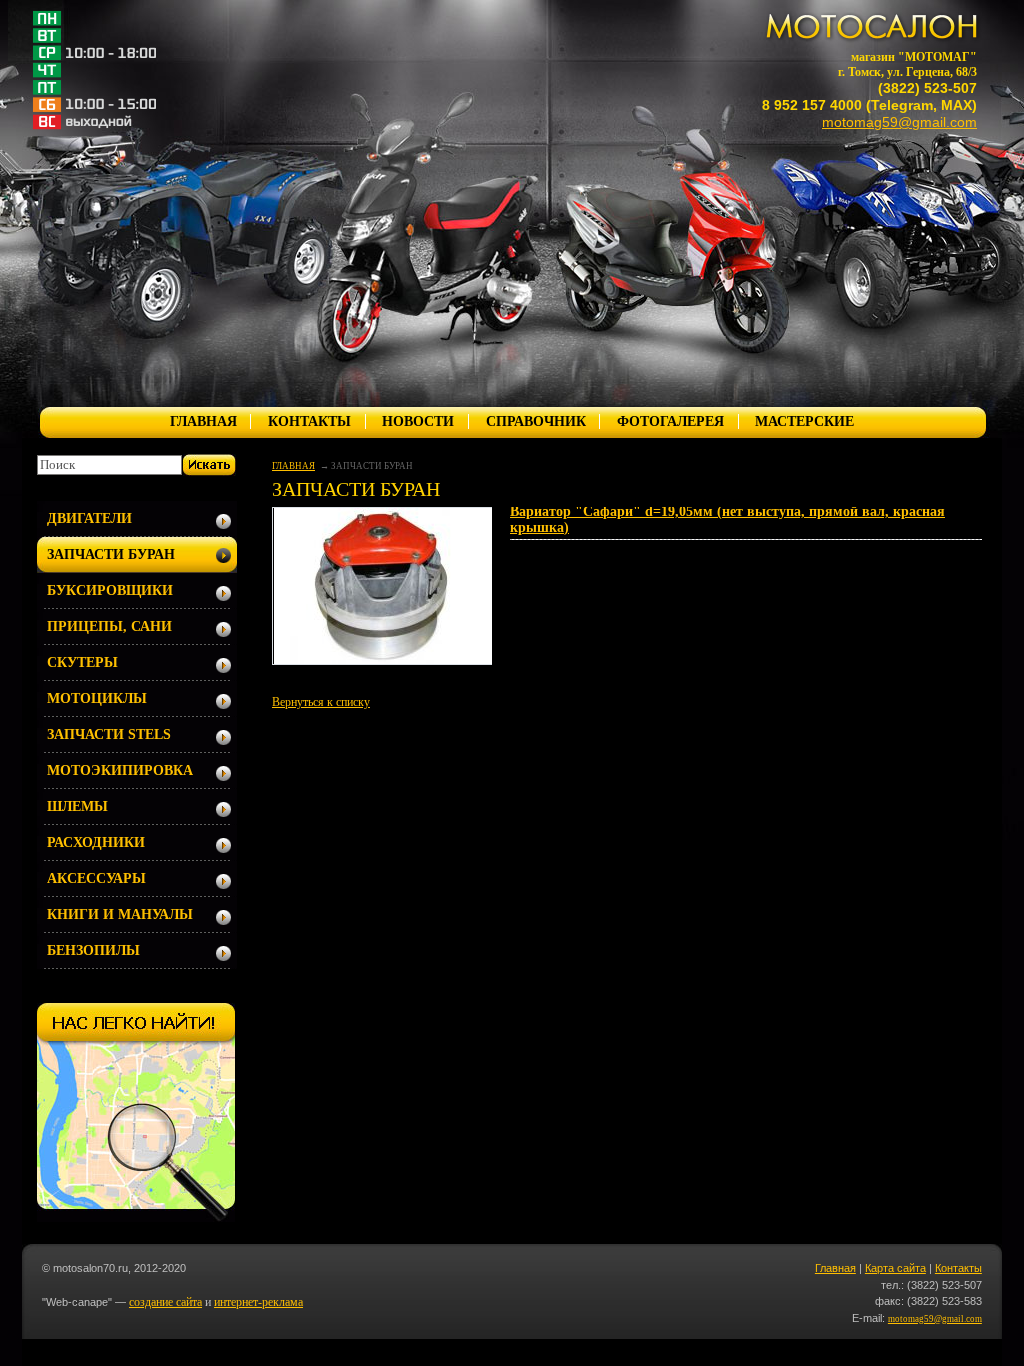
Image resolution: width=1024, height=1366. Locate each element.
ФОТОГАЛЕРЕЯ (670, 421)
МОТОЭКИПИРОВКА (120, 770)
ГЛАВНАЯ (203, 421)
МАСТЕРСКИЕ (804, 421)
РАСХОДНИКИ (96, 842)
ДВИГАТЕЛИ (89, 518)
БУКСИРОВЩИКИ (110, 590)
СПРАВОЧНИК (536, 421)
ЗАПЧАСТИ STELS (109, 734)
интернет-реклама (258, 1302)
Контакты (958, 1268)
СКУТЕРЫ (82, 662)
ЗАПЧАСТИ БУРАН (111, 554)
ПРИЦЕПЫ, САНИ (109, 626)
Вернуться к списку (321, 702)
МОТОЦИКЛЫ (97, 698)
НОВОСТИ (418, 421)
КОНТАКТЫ (309, 421)
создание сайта (165, 1302)
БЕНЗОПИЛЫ (93, 950)
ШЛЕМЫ (77, 806)
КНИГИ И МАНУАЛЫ (120, 914)
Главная (835, 1268)
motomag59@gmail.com (899, 122)
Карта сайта (895, 1268)
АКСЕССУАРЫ (96, 878)
